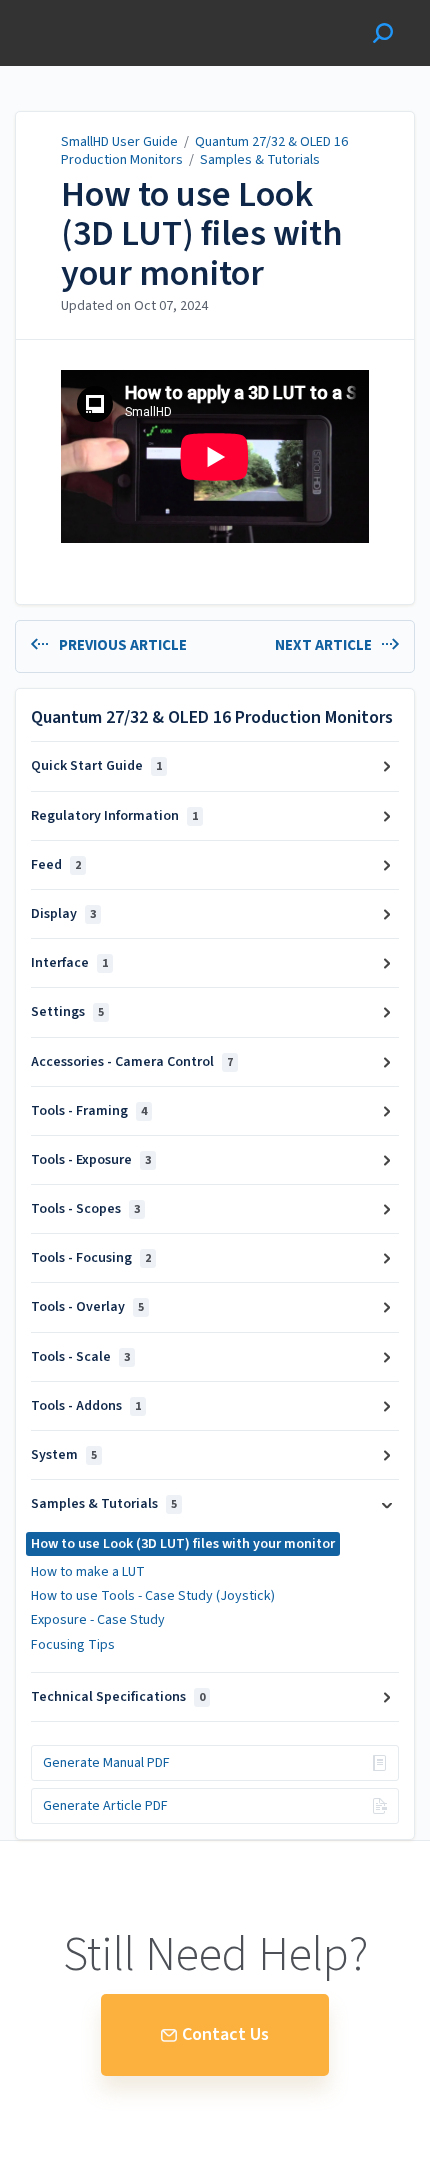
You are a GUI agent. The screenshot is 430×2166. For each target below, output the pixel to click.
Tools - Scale (80, 1357)
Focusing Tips (73, 1645)
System (64, 1455)
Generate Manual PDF (106, 1763)
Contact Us (225, 2034)
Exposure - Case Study (98, 1620)
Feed (56, 865)
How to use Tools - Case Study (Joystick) (153, 1596)
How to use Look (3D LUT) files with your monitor (202, 234)
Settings (67, 1012)
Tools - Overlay (87, 1307)
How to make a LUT (88, 1572)
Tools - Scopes (85, 1209)
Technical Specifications (118, 1697)
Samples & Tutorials (260, 160)
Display (63, 914)
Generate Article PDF (105, 1806)
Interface (69, 963)
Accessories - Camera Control (132, 1062)
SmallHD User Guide (119, 142)
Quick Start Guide (96, 766)
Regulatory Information (114, 816)
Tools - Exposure (91, 1160)
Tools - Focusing (91, 1258)
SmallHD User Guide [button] (87, 10)
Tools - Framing (89, 1111)
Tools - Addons (86, 1406)
